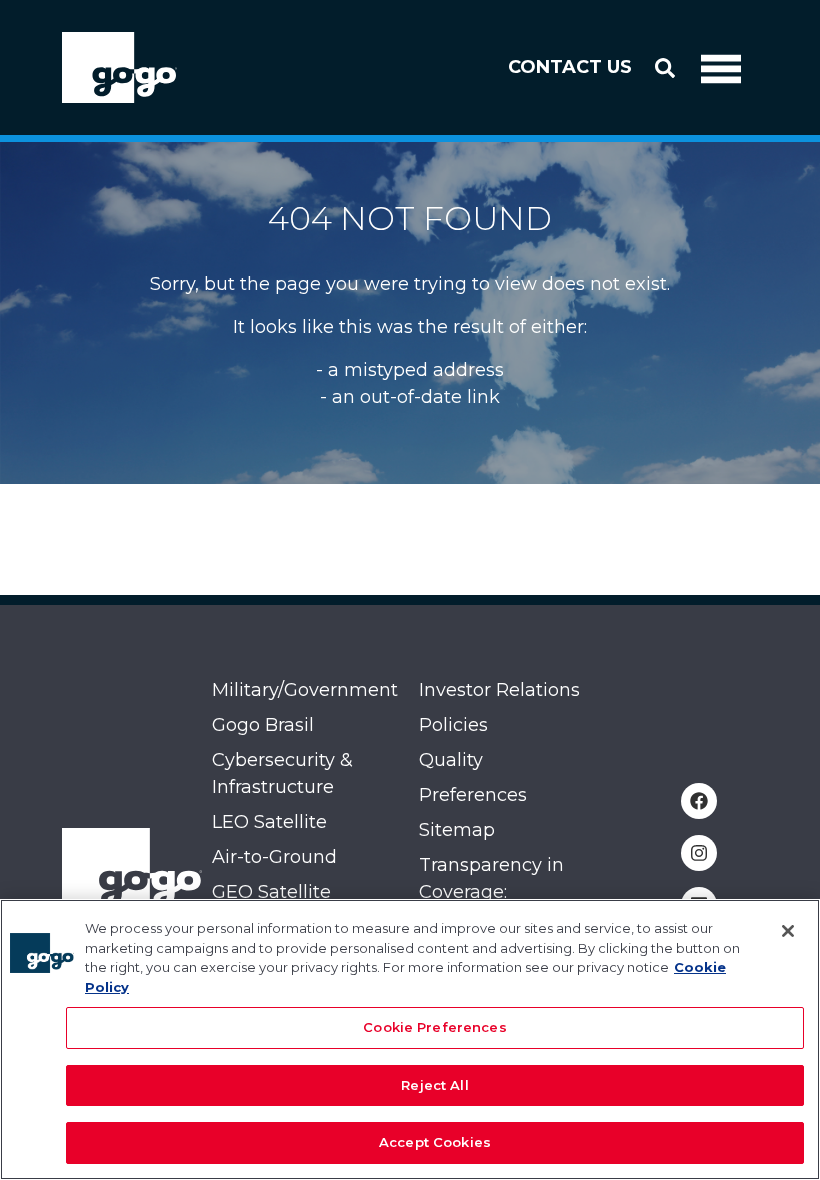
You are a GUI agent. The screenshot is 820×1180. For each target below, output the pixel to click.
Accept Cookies (435, 1142)
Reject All (434, 1085)
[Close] (788, 931)
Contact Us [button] (570, 67)
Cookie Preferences (434, 1027)
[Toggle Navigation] (721, 68)
